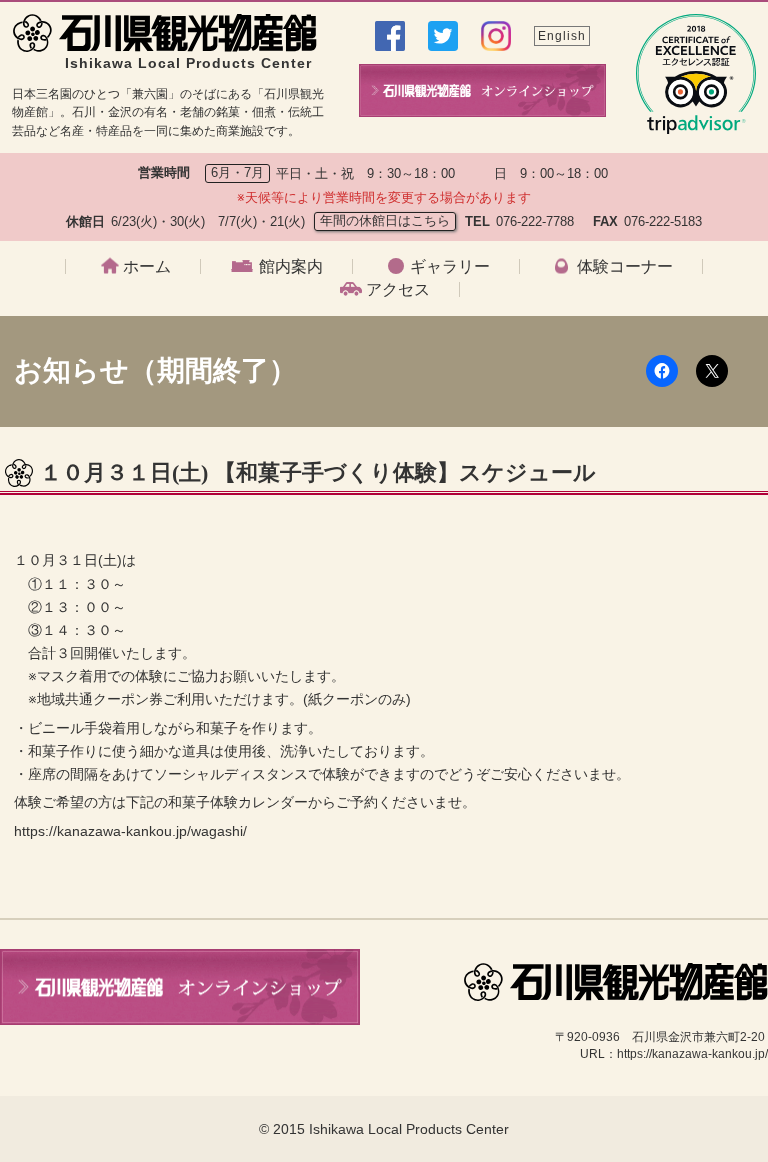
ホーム (147, 267)
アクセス (398, 290)
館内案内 (291, 267)
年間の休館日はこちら (385, 220)
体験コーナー (625, 267)
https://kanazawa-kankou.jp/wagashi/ (130, 831)
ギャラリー (450, 267)
